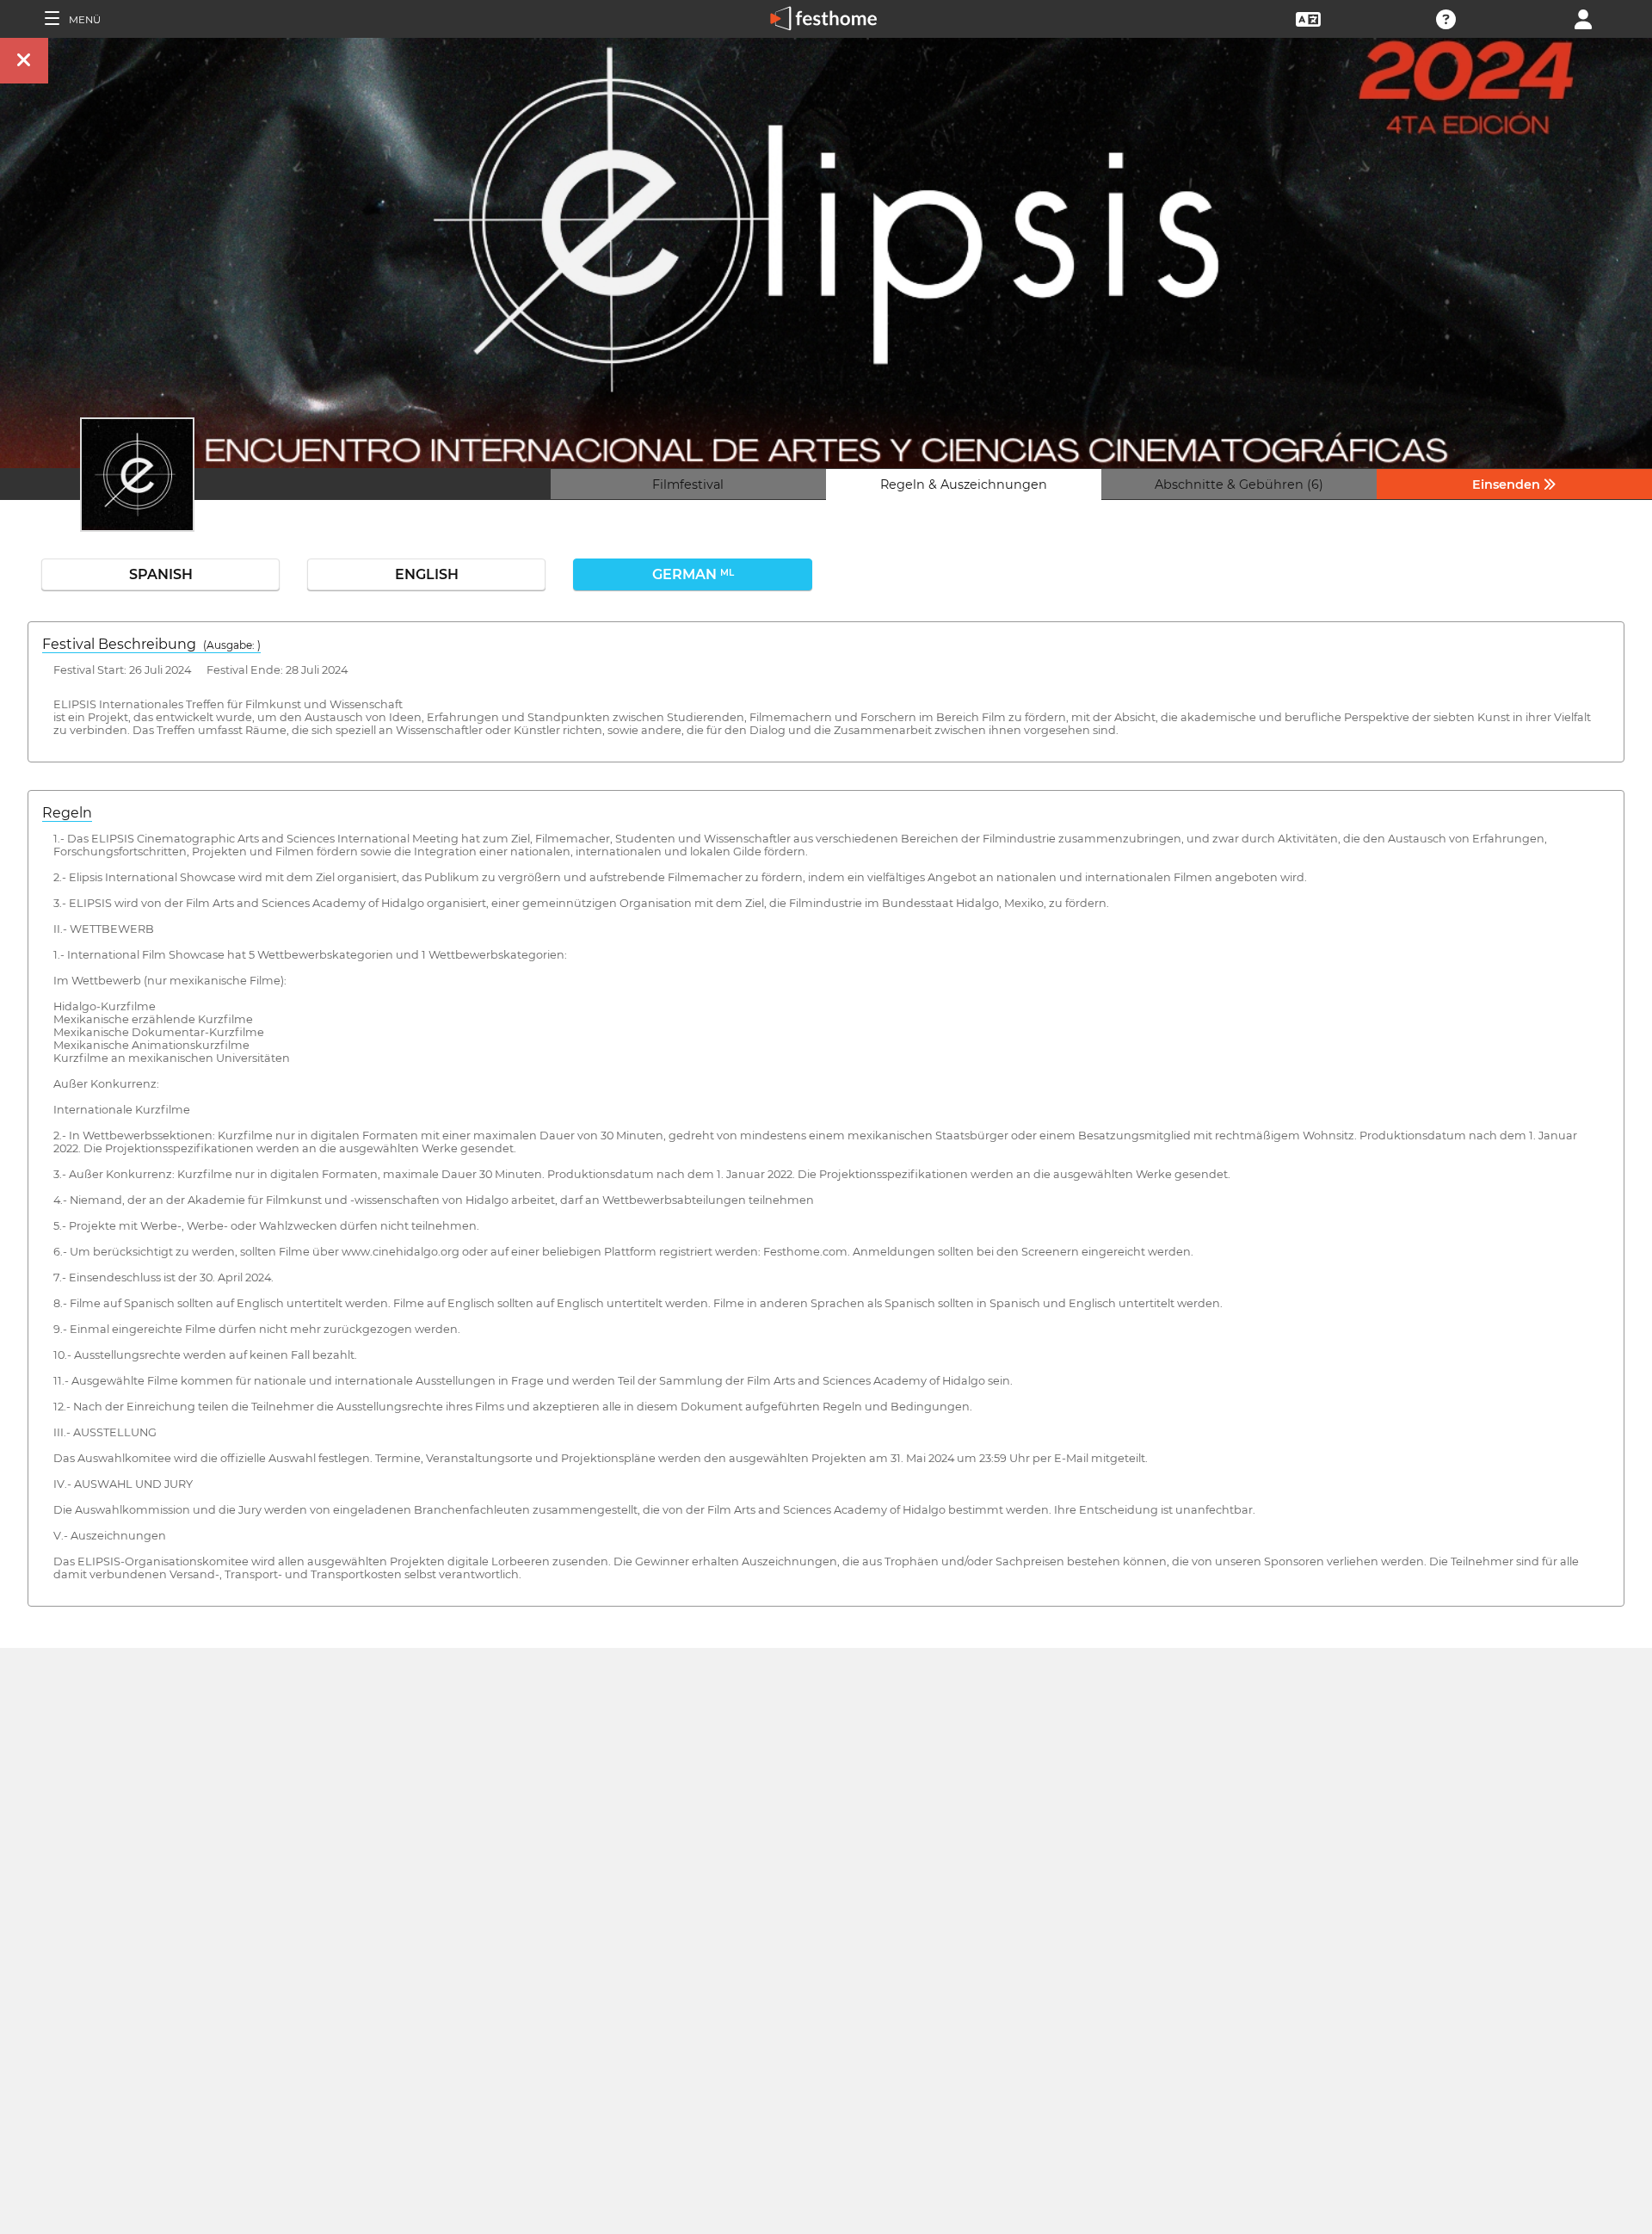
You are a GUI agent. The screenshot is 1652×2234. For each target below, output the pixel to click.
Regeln (67, 813)
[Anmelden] (1583, 18)
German (693, 574)
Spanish (161, 574)
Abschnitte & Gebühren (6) (1239, 484)
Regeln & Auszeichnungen (964, 484)
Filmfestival (688, 484)
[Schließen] (24, 61)
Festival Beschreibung (151, 644)
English (427, 574)
